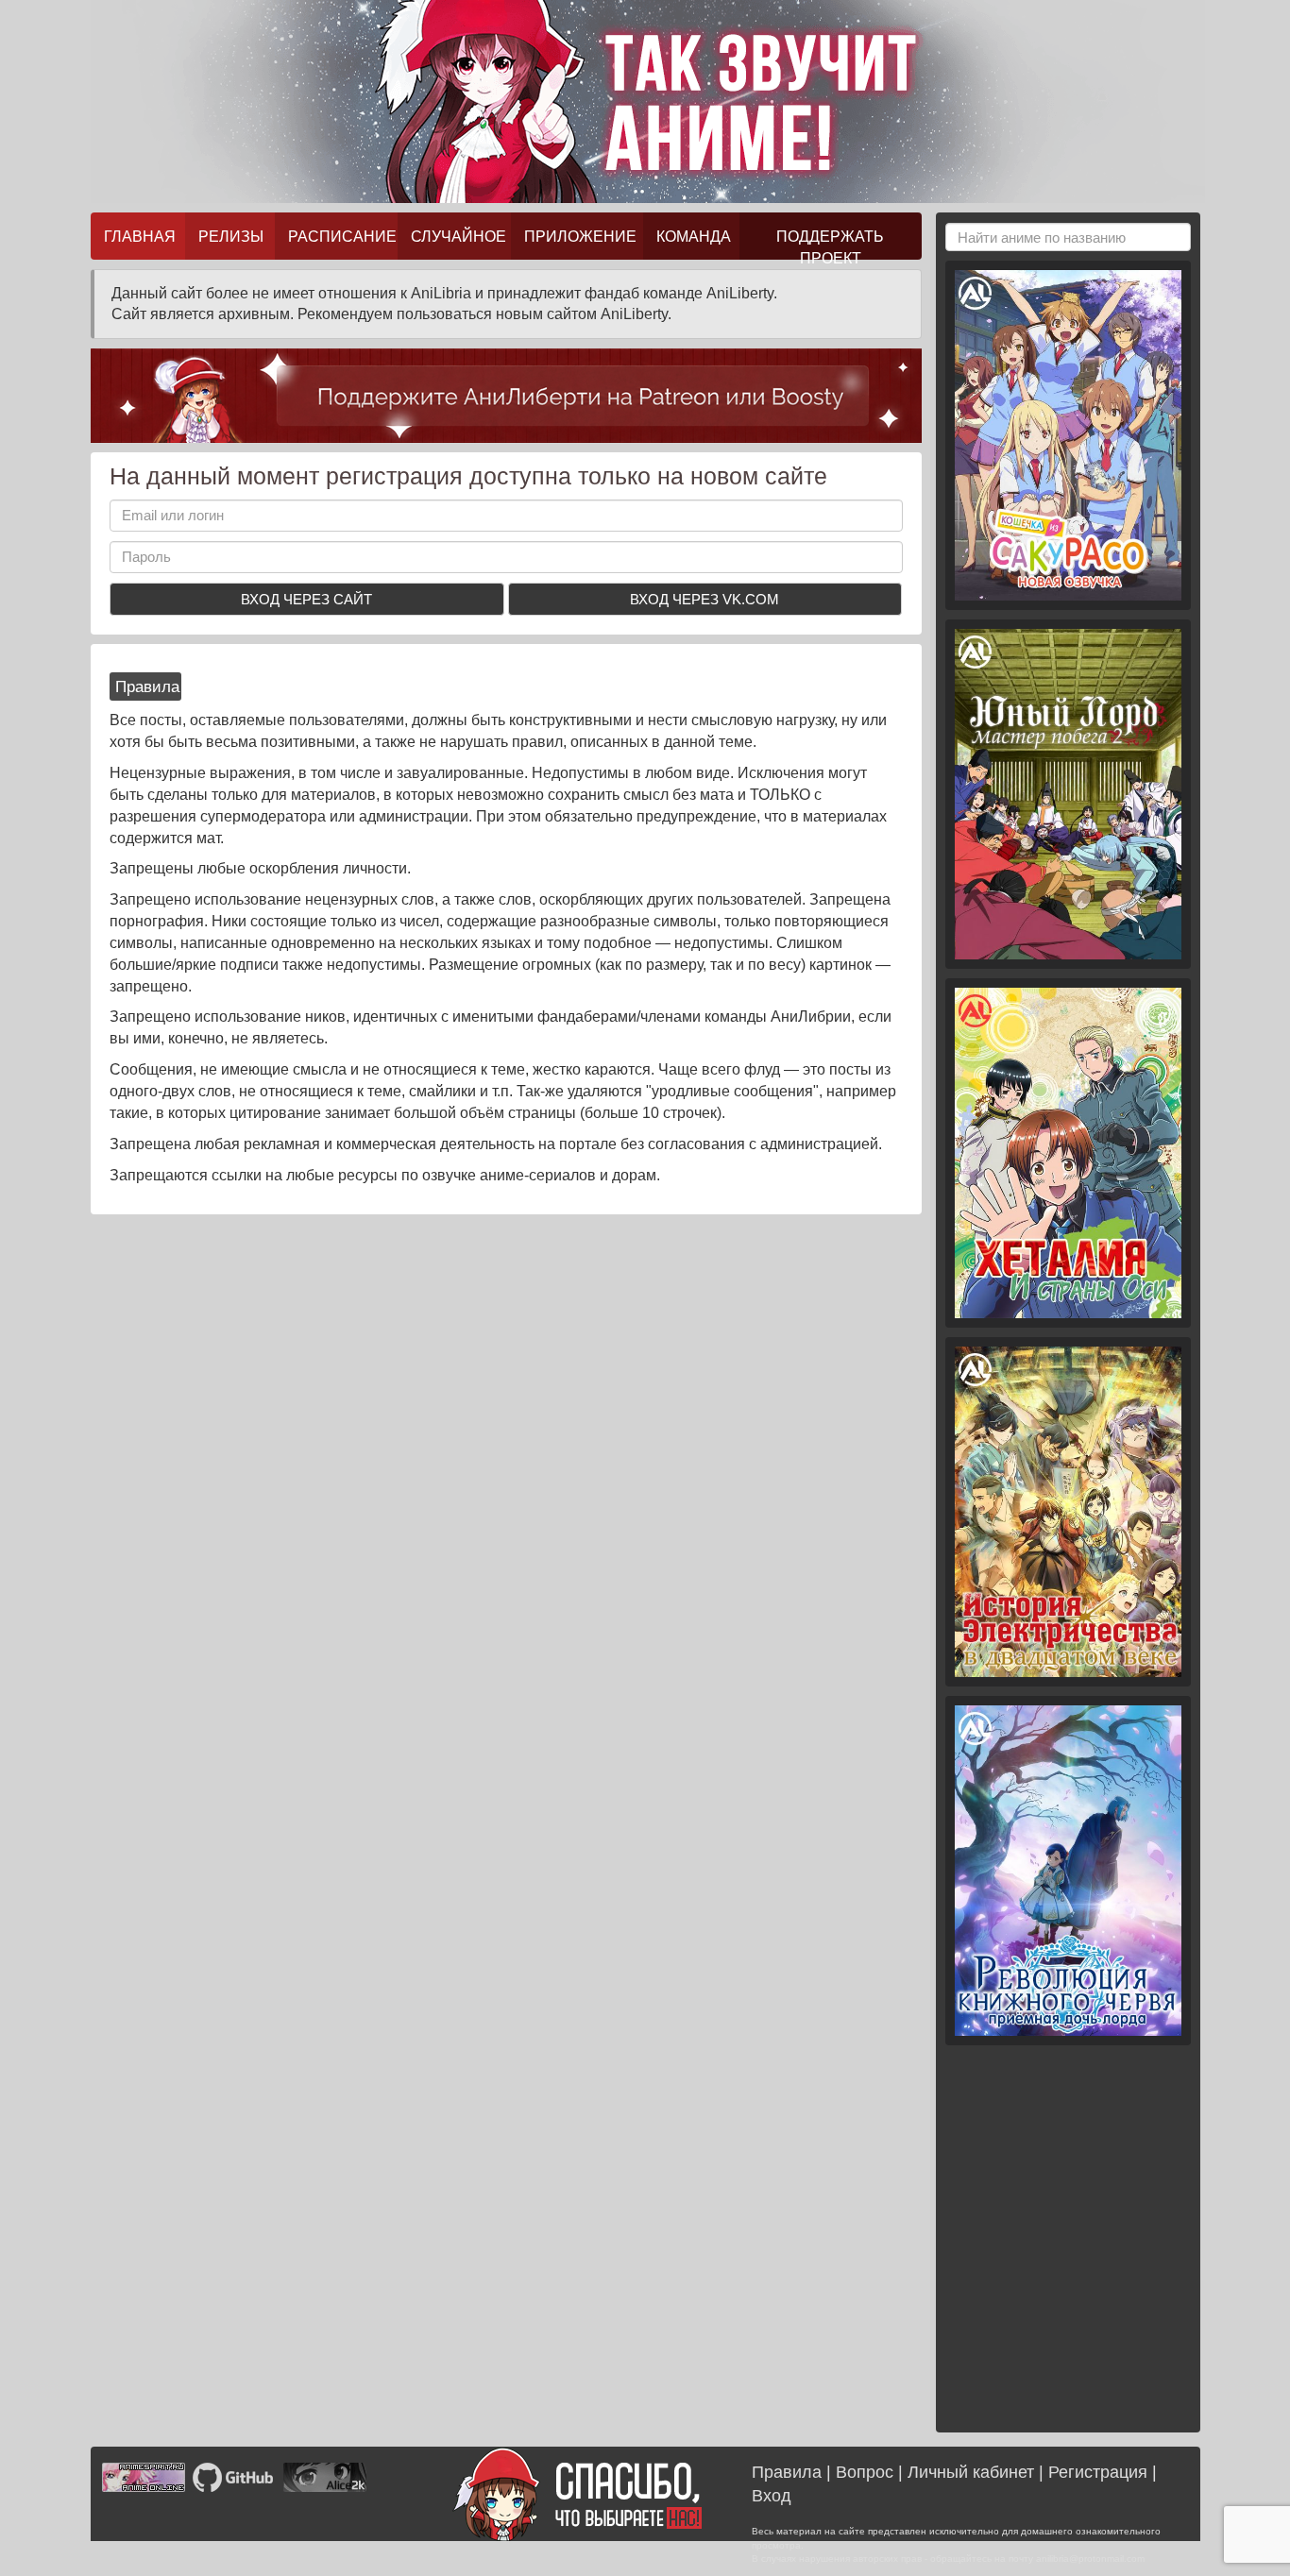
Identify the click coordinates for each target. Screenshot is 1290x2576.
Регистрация (1098, 2472)
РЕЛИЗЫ (231, 236)
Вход (772, 2496)
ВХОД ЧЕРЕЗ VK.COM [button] (704, 599)
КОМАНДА (694, 236)
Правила (787, 2472)
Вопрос (865, 2472)
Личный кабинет (971, 2472)
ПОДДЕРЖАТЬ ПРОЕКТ (830, 244)
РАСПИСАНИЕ (342, 236)
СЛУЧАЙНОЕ (458, 236)
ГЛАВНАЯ (140, 236)
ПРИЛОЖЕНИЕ (580, 236)
